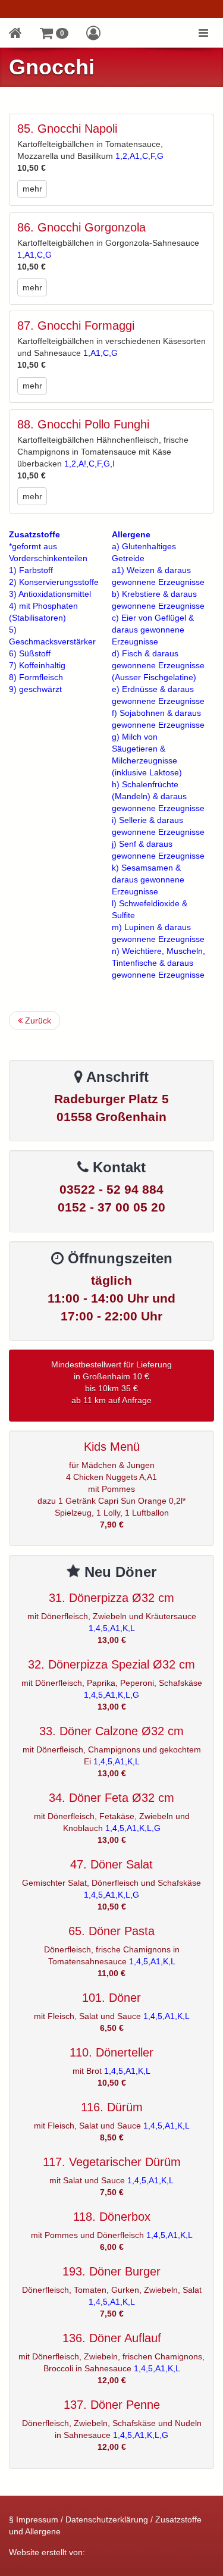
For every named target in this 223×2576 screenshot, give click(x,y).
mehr (32, 189)
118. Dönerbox (112, 2217)
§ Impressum (34, 2519)
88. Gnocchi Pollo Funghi (83, 424)
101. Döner (111, 1998)
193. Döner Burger (111, 2271)
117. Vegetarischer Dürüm (112, 2162)
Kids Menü (112, 1447)
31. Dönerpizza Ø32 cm (111, 1598)
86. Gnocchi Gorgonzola (81, 227)
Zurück (37, 1021)
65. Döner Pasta (111, 1931)
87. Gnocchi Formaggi (76, 325)
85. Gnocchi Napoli (67, 129)
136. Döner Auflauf (112, 2338)
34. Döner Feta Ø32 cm (111, 1798)
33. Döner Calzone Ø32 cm (111, 1731)
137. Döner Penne (112, 2405)
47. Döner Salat (111, 1864)
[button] (54, 33)
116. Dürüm (112, 2107)
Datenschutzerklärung (107, 2519)
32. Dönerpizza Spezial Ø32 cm (111, 1664)
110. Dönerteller (111, 2052)
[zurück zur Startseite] (15, 33)
